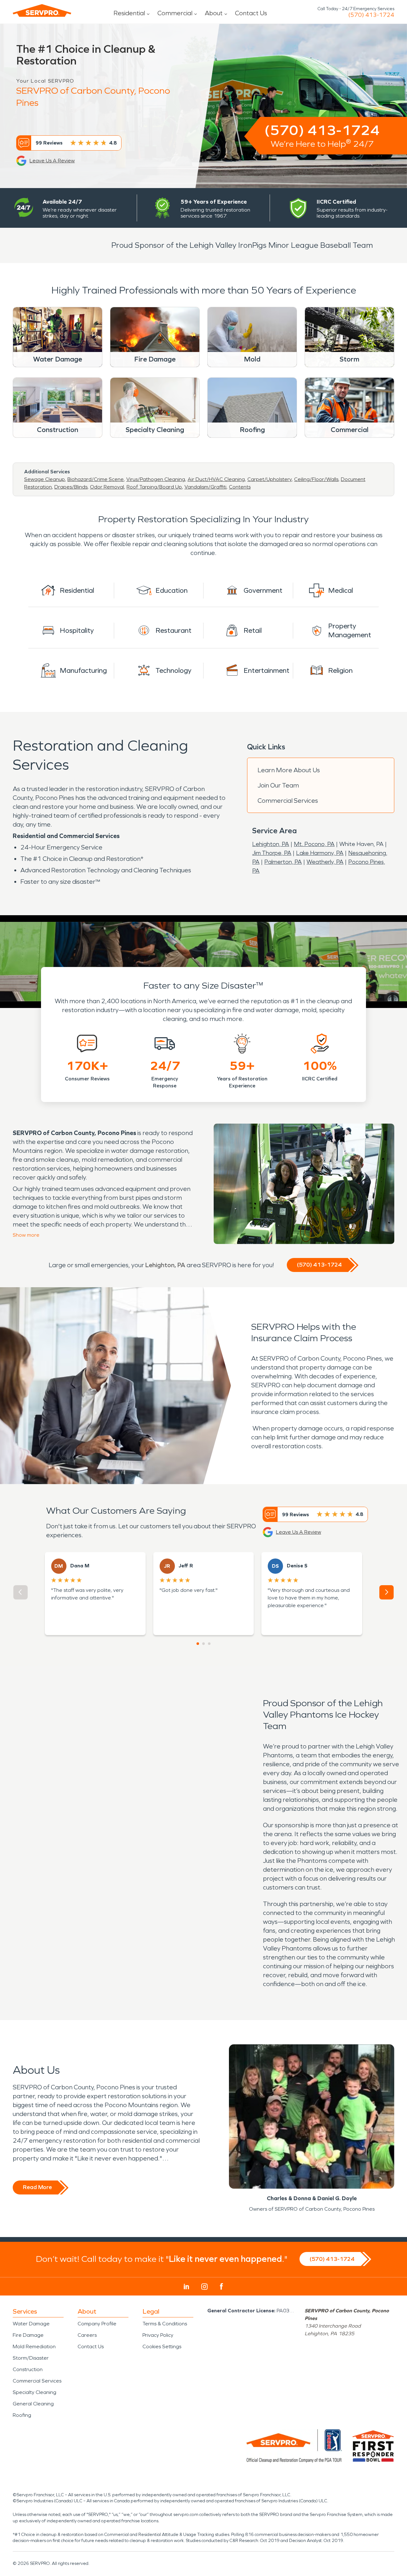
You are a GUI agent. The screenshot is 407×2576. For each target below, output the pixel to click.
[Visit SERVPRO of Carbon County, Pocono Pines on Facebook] (221, 2286)
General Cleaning (33, 2404)
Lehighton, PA (271, 844)
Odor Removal (107, 487)
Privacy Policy (158, 2335)
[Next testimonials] (386, 1592)
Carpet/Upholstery (269, 479)
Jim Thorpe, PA (272, 853)
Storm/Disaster (31, 2358)
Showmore (26, 1235)
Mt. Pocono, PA (314, 844)
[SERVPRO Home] (42, 10)
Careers (87, 2335)
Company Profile (97, 2324)
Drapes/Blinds (71, 487)
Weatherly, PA (325, 862)
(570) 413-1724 (371, 15)
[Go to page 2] (203, 1644)
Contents (240, 487)
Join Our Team (278, 785)
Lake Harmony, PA (320, 853)
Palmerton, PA (283, 862)
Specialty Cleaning (34, 2392)
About (214, 13)
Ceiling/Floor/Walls (316, 479)
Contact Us (251, 13)
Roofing (22, 2415)
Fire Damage (28, 2335)
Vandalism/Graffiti (205, 487)
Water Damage (31, 2324)
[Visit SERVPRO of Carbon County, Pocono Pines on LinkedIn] (186, 2287)
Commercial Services (288, 801)
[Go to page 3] (209, 1644)
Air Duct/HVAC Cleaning (216, 479)
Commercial (175, 13)
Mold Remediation (34, 2346)
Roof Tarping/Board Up (154, 487)
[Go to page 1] (198, 1644)
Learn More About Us (289, 770)
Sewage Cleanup (45, 479)
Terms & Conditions (165, 2324)
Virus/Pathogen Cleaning (156, 479)
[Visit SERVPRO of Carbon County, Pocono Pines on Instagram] (204, 2287)
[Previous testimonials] (21, 1592)
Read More (37, 2187)
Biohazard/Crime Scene (96, 479)
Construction (28, 2369)
